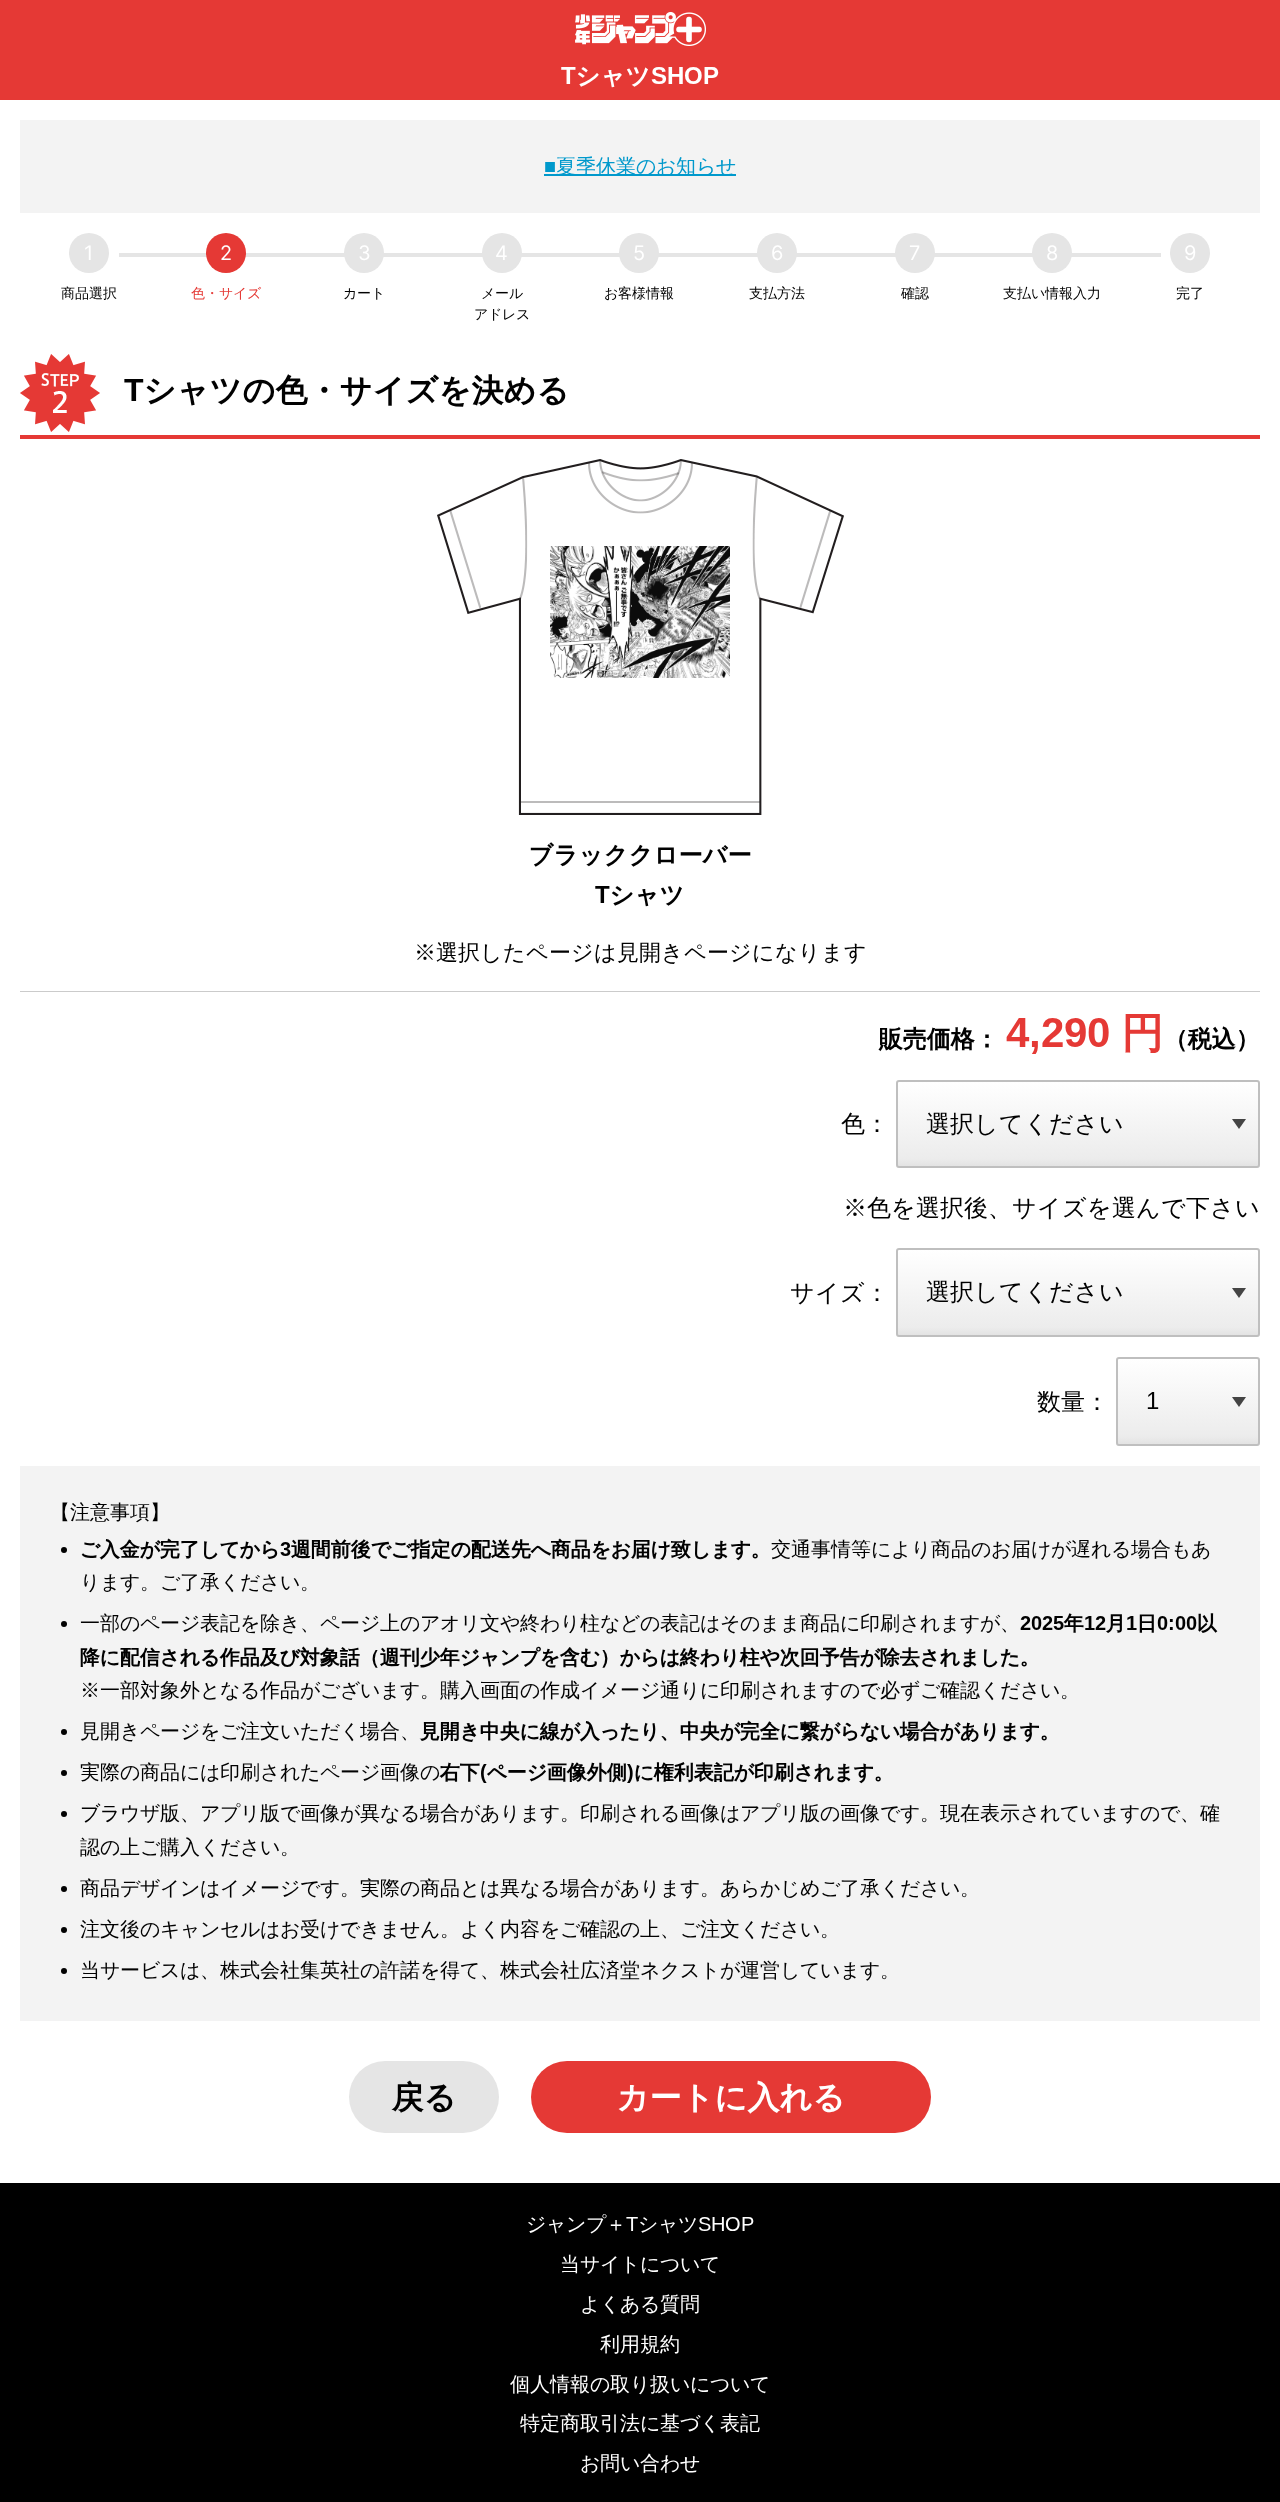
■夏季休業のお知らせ (640, 166)
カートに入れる (731, 2097)
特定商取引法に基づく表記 (640, 2423)
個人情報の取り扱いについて (640, 2384)
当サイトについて (640, 2264)
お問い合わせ (640, 2463)
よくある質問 (640, 2304)
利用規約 (640, 2344)
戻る (424, 2097)
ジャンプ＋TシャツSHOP (640, 2224)
